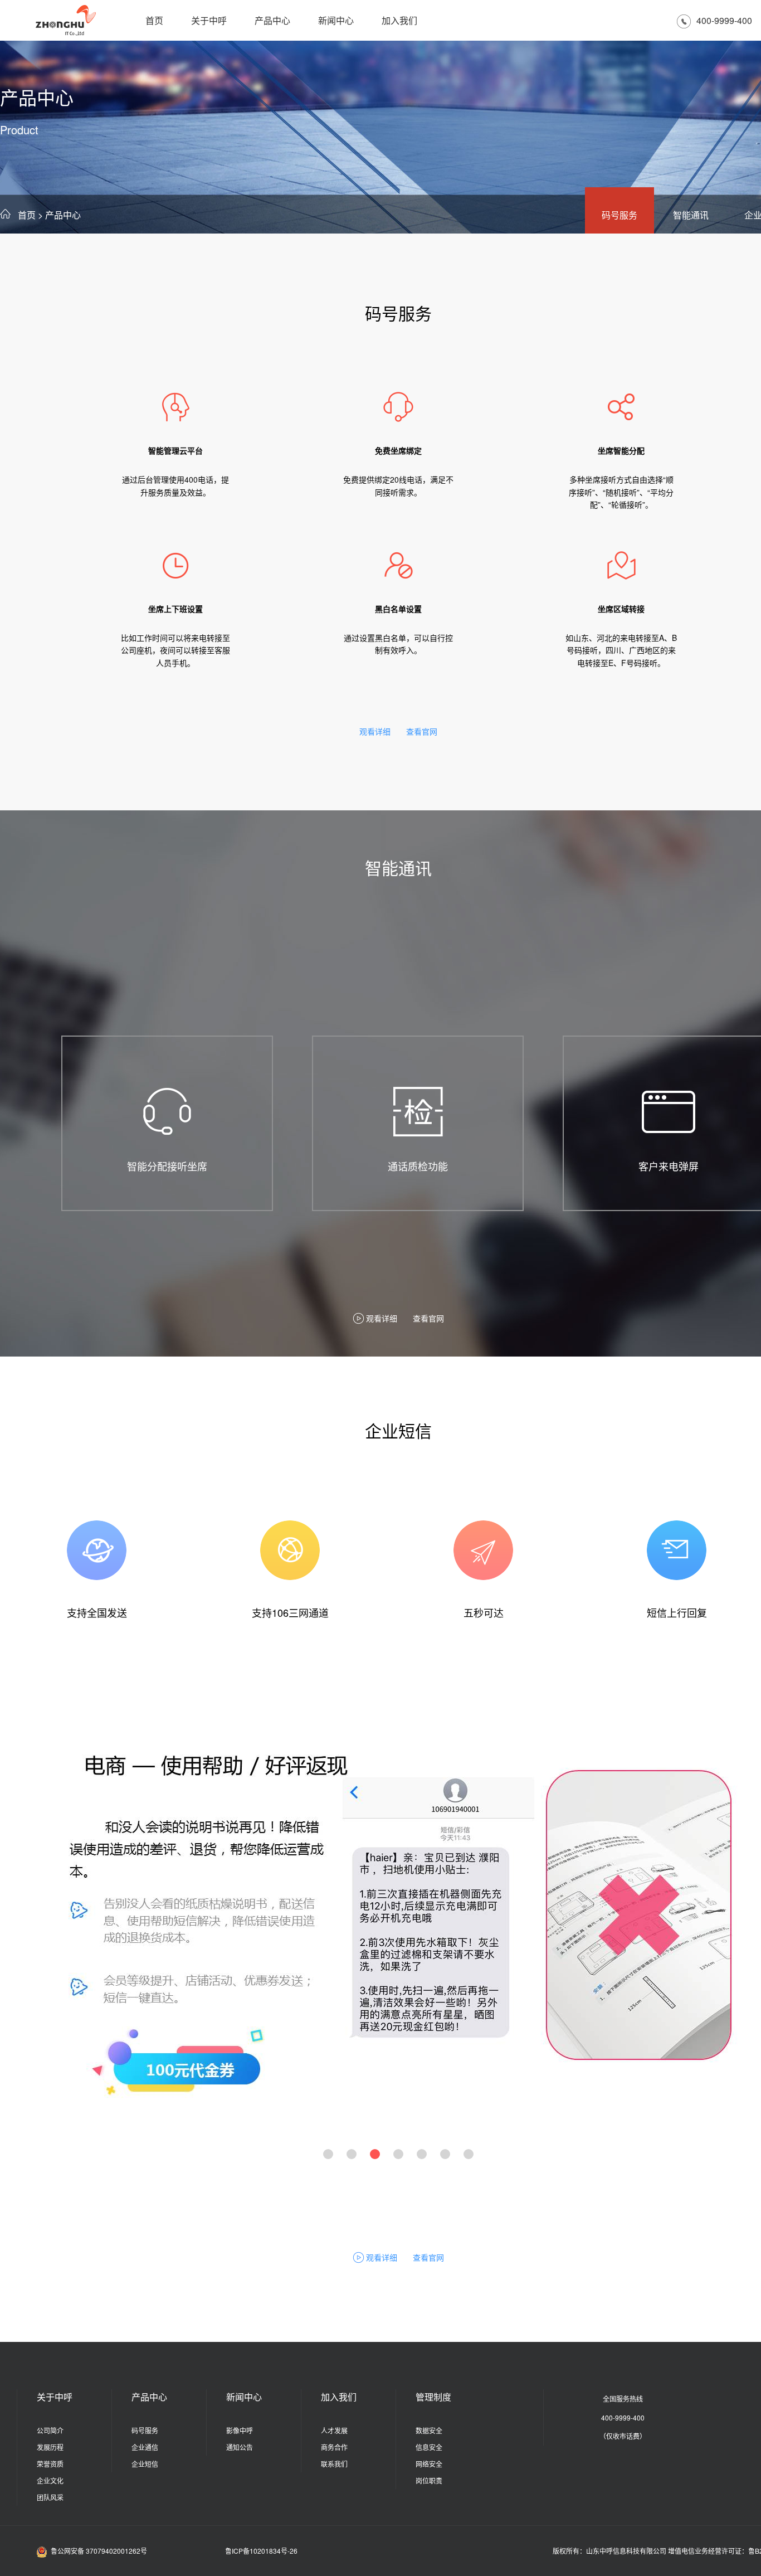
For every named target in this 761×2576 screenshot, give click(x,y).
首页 (154, 20)
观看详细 (375, 731)
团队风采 (50, 2497)
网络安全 (429, 2464)
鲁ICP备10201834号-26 (261, 2551)
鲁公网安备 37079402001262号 (99, 2551)
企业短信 (145, 2464)
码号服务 (619, 215)
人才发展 (334, 2430)
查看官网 (422, 731)
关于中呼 (209, 20)
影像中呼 (240, 2430)
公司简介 (50, 2430)
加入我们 (399, 20)
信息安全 (429, 2447)
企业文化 (50, 2480)
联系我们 (334, 2464)
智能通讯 (691, 215)
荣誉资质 (50, 2464)
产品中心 (272, 20)
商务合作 (334, 2447)
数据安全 (429, 2430)
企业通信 (145, 2447)
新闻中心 (336, 20)
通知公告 (240, 2447)
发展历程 (50, 2447)
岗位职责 (429, 2480)
